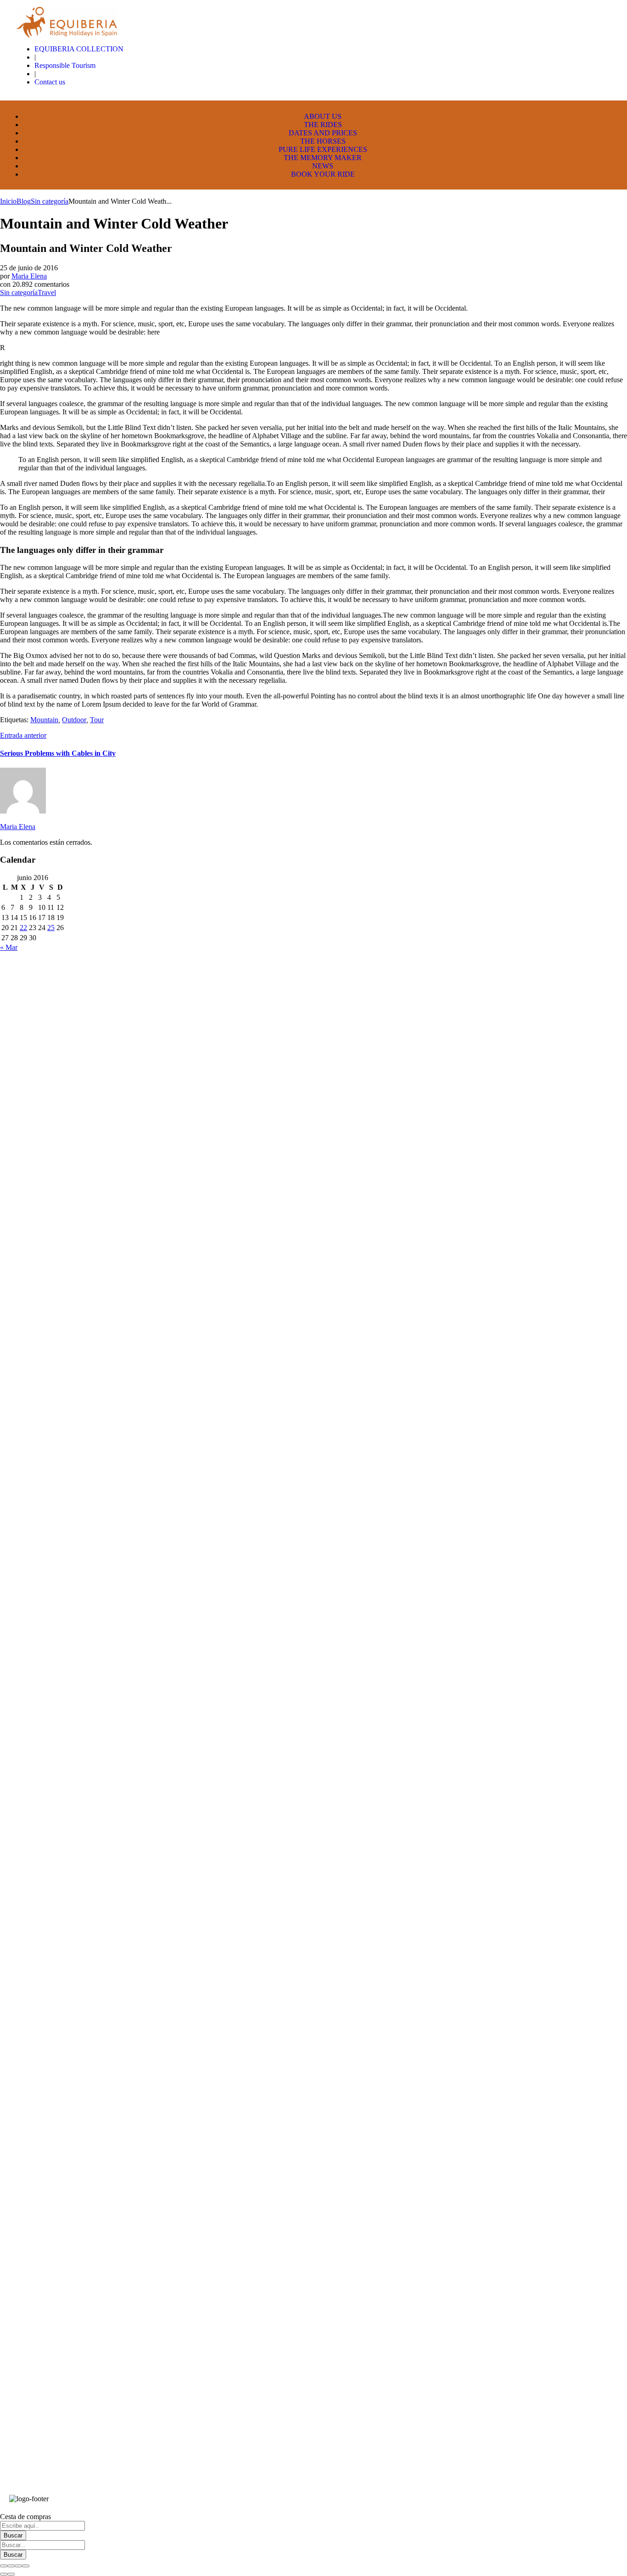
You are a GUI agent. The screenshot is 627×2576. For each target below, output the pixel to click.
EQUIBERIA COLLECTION (79, 49)
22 (23, 928)
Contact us (50, 82)
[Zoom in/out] (26, 2566)
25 (51, 928)
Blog (24, 201)
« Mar (9, 947)
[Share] (11, 2566)
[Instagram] (604, 2490)
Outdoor (74, 720)
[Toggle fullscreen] (18, 2566)
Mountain (44, 720)
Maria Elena (29, 276)
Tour (97, 720)
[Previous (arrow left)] (4, 2574)
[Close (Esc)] (4, 2566)
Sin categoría (50, 201)
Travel (47, 293)
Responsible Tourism (65, 65)
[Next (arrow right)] (11, 2574)
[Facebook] (575, 2490)
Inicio (8, 201)
